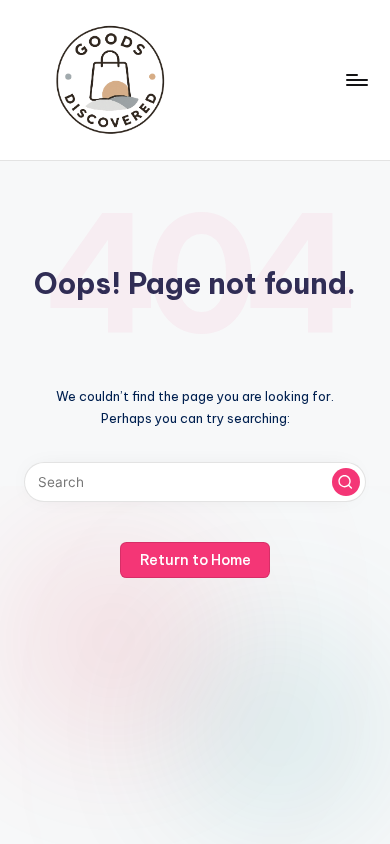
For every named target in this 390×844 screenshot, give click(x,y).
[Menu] (356, 79)
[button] (346, 482)
